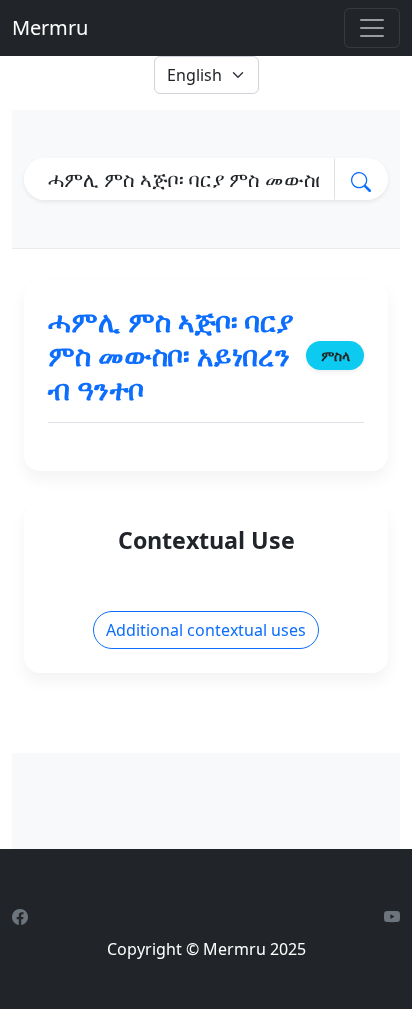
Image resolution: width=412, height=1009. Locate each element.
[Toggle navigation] (372, 28)
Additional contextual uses (206, 630)
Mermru (50, 27)
